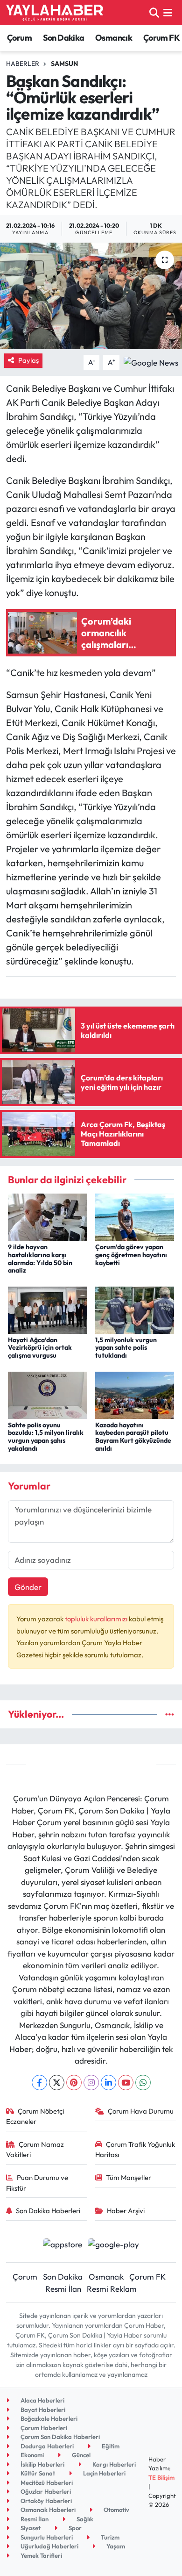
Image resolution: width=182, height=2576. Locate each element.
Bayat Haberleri (42, 2410)
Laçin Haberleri (104, 2473)
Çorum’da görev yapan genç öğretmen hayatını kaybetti (131, 1255)
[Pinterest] (74, 2083)
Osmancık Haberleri (47, 2510)
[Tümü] (170, 1714)
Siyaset (30, 2528)
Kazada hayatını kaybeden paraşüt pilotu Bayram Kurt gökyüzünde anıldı (133, 1437)
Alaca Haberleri (42, 2400)
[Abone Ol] (151, 361)
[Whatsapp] (143, 2083)
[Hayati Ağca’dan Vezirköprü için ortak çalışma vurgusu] (48, 1309)
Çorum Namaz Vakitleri (35, 2149)
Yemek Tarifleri (41, 2555)
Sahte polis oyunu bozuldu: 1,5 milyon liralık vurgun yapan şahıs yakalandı (46, 1437)
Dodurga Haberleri (46, 2446)
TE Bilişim (161, 2477)
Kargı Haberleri (113, 2464)
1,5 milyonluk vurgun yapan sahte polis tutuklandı (126, 1348)
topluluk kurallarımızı (97, 1619)
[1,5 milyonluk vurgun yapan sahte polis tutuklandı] (135, 1309)
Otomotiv (116, 2510)
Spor (74, 2528)
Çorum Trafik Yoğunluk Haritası (135, 2149)
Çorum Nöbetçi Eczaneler (35, 2116)
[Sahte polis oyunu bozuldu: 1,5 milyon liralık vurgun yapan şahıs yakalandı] (48, 1394)
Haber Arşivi (126, 2211)
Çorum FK (161, 38)
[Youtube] (126, 2083)
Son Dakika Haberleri (48, 2211)
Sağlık (84, 2519)
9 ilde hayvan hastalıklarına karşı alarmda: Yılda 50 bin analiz (40, 1259)
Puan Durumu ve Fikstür (37, 2183)
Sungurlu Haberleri (46, 2537)
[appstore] (62, 2245)
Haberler (23, 64)
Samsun (64, 64)
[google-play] (114, 2245)
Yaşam (115, 2546)
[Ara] (154, 12)
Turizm (109, 2537)
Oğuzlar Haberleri (45, 2491)
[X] (57, 2083)
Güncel (80, 2455)
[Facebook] (39, 2083)
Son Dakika (64, 38)
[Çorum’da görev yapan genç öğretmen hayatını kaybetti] (135, 1216)
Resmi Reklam (112, 2289)
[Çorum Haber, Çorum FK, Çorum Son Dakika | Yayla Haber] (55, 13)
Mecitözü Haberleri (46, 2482)
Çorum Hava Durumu (141, 2111)
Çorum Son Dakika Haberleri (59, 2437)
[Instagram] (91, 2083)
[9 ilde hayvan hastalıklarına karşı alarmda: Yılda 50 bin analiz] (48, 1216)
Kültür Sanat (37, 2473)
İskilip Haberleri (42, 2464)
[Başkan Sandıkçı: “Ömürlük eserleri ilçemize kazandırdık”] (91, 296)
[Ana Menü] (168, 12)
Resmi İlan (63, 2289)
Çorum (19, 38)
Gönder (28, 1587)
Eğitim (110, 2446)
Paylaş (28, 360)
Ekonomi (31, 2455)
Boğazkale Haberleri (48, 2418)
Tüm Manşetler (129, 2177)
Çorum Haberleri (43, 2428)
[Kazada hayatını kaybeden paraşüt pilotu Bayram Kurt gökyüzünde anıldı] (135, 1394)
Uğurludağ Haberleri (49, 2546)
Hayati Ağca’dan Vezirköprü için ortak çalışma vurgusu (40, 1348)
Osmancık (114, 38)
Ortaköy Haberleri (45, 2501)
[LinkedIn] (108, 2083)
